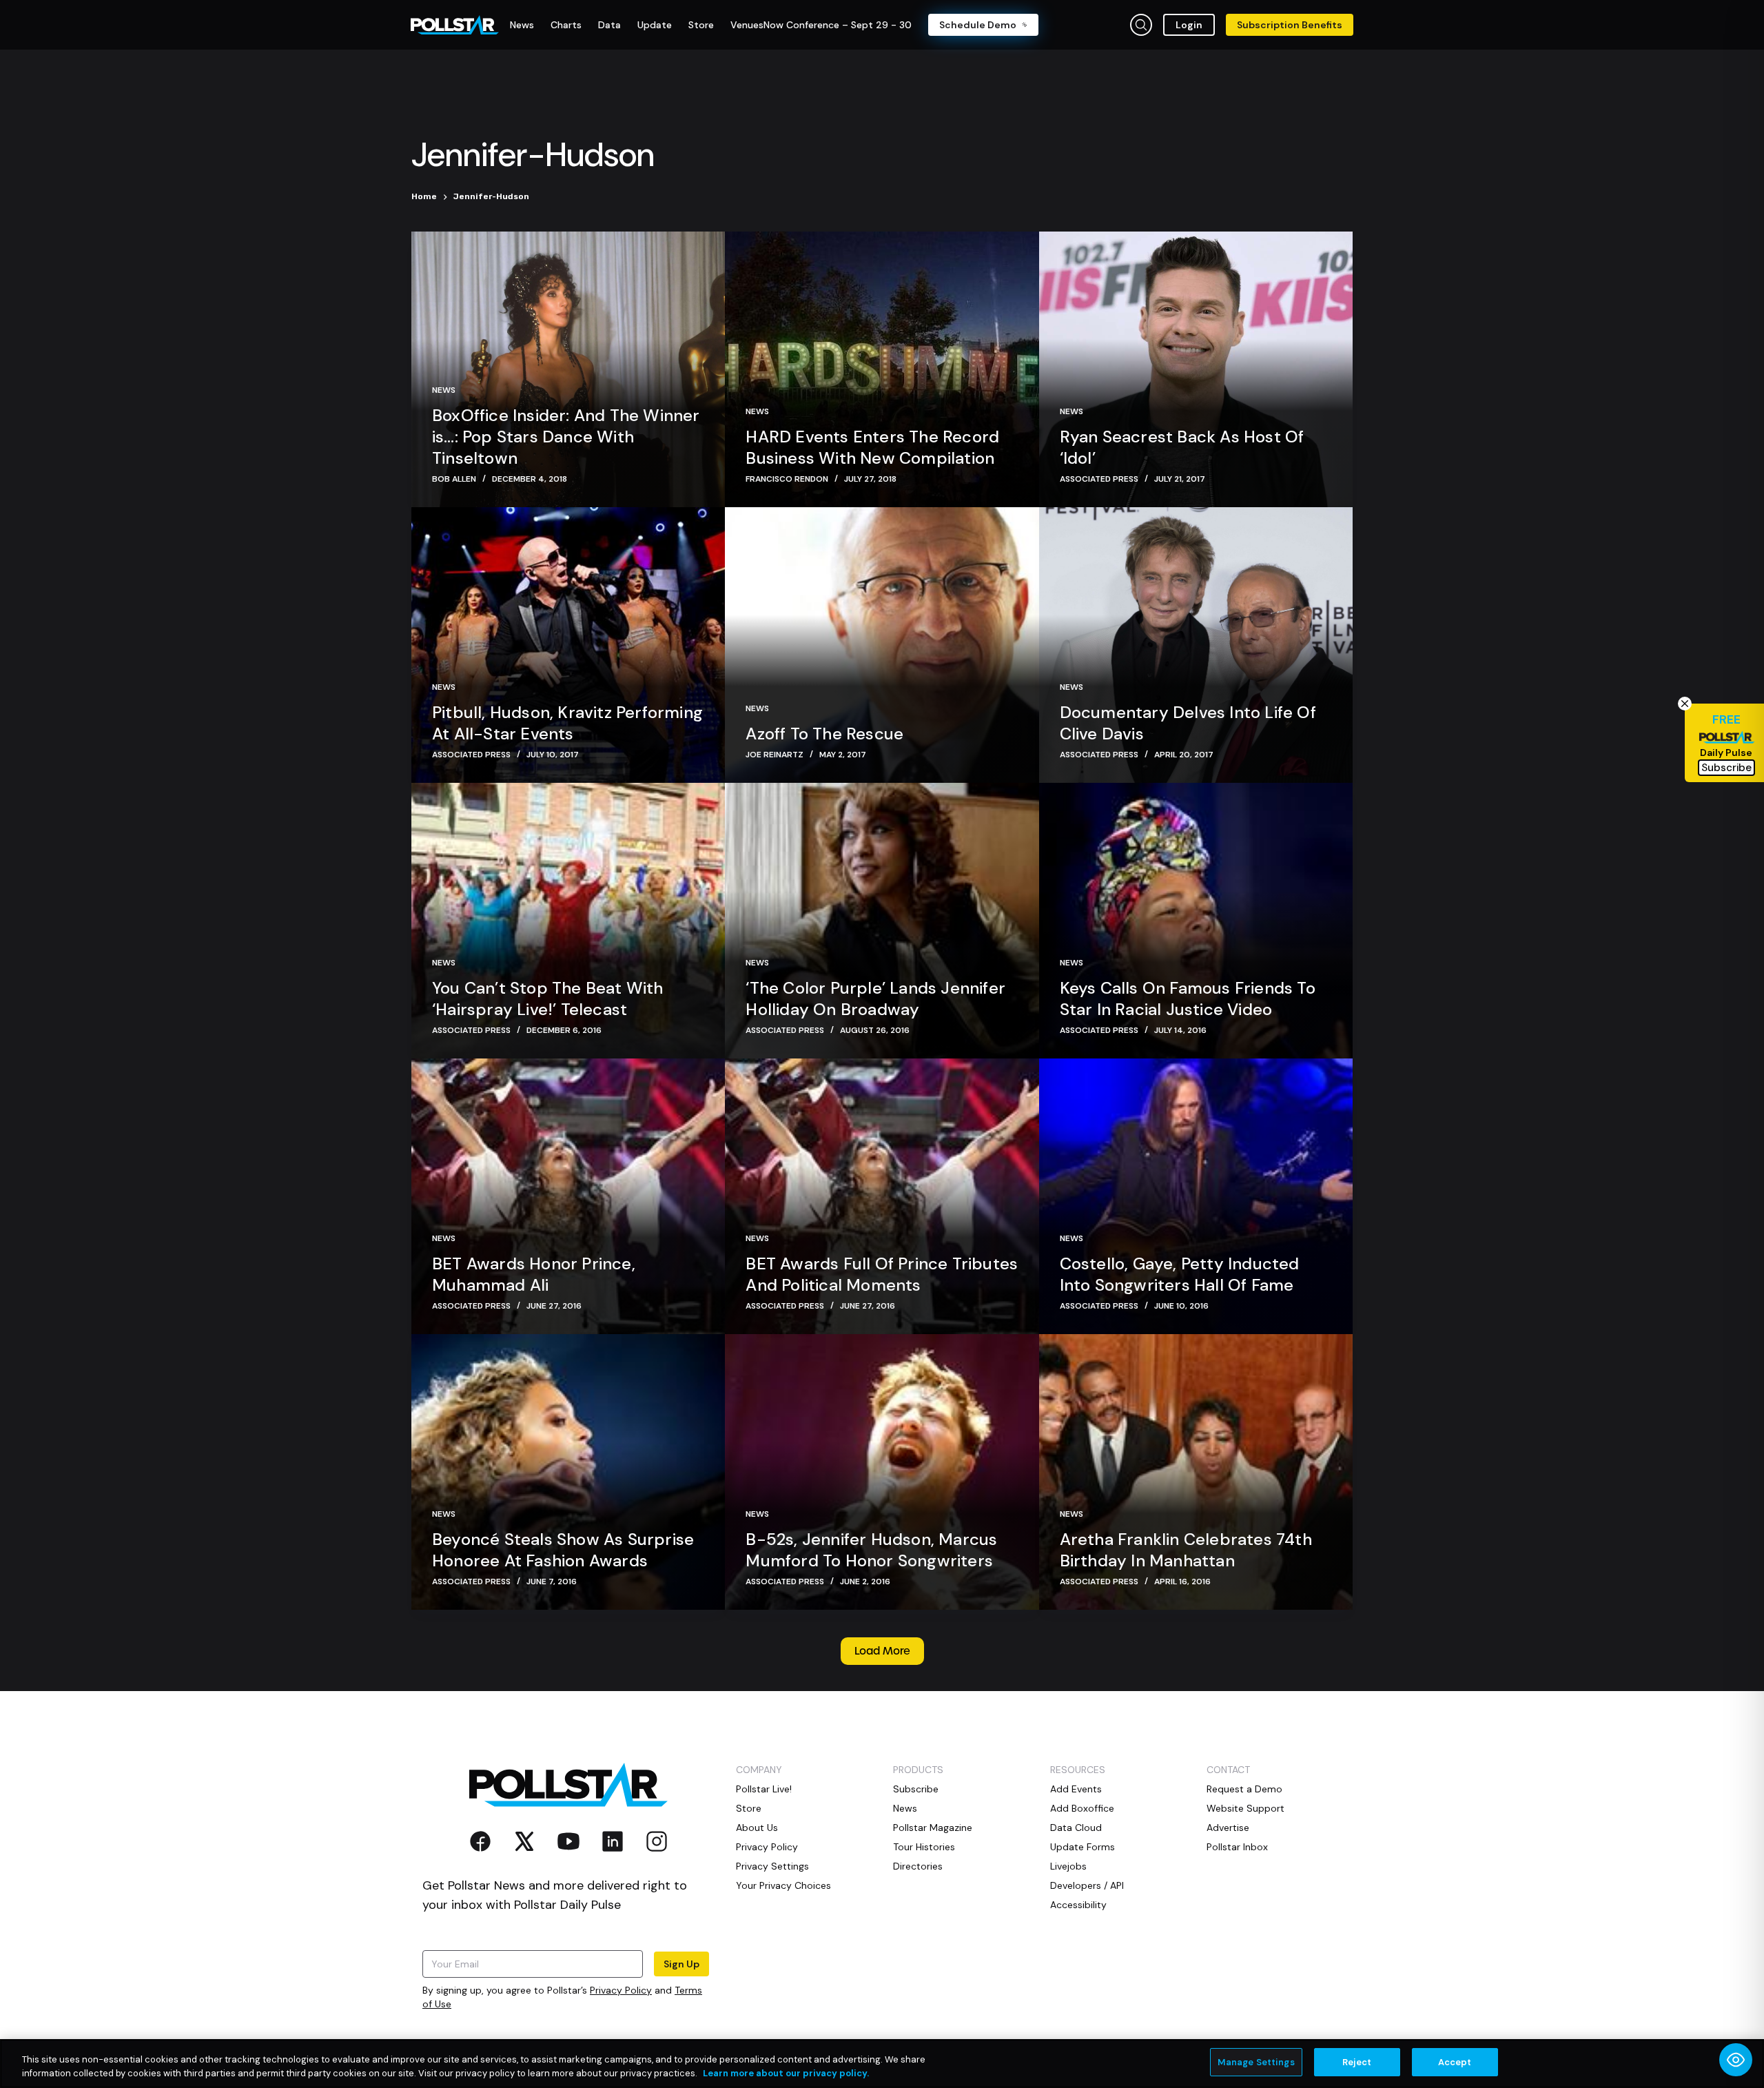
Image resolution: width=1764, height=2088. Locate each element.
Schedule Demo (978, 25)
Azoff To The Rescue (824, 734)
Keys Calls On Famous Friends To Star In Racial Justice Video (1188, 999)
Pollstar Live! (764, 1789)
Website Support (1245, 1808)
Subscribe (916, 1789)
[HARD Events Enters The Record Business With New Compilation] (882, 369)
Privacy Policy (621, 1990)
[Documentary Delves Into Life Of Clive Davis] (1196, 645)
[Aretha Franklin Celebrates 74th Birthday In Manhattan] (1196, 1472)
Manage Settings (1256, 2062)
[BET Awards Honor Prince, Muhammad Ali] (568, 1196)
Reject (1357, 2062)
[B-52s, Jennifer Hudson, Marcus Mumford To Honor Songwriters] (882, 1472)
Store (749, 1808)
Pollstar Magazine (933, 1828)
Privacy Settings (772, 1866)
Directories (918, 1866)
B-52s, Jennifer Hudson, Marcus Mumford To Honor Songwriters (871, 1550)
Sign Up (681, 1964)
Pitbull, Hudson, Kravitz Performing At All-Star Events (567, 723)
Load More (882, 1651)
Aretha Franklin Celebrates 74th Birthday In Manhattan (1186, 1550)
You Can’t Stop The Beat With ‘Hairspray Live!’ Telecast (548, 999)
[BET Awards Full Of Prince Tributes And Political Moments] (882, 1196)
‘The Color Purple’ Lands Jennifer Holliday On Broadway (875, 999)
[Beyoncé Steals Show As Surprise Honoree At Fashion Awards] (568, 1472)
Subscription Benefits (1290, 25)
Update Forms (1083, 1847)
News (444, 390)
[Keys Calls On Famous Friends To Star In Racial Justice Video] (1196, 921)
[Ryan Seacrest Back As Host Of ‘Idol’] (1196, 369)
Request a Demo (1244, 1789)
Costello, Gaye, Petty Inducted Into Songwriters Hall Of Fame (1180, 1274)
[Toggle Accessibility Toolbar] (1736, 2060)
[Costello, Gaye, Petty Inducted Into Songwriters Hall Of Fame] (1196, 1196)
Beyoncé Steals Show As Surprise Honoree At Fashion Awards (563, 1550)
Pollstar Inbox (1237, 1847)
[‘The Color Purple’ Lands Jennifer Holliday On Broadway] (882, 921)
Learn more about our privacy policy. (786, 2073)
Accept (1455, 2062)
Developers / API (1087, 1885)
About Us (757, 1828)
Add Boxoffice (1082, 1808)
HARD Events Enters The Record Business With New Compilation (872, 447)
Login (1189, 25)
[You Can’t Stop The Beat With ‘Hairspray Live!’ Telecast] (568, 921)
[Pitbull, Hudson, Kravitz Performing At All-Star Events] (568, 645)
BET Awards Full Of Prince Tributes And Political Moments (882, 1274)
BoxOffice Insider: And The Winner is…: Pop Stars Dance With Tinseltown (566, 437)
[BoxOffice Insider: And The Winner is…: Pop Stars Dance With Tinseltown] (568, 369)
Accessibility (1078, 1905)
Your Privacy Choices (783, 1885)
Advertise (1228, 1828)
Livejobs (1068, 1866)
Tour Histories (924, 1847)
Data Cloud (1076, 1828)
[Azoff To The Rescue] (882, 645)
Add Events (1076, 1789)
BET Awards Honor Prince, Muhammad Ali (534, 1274)
